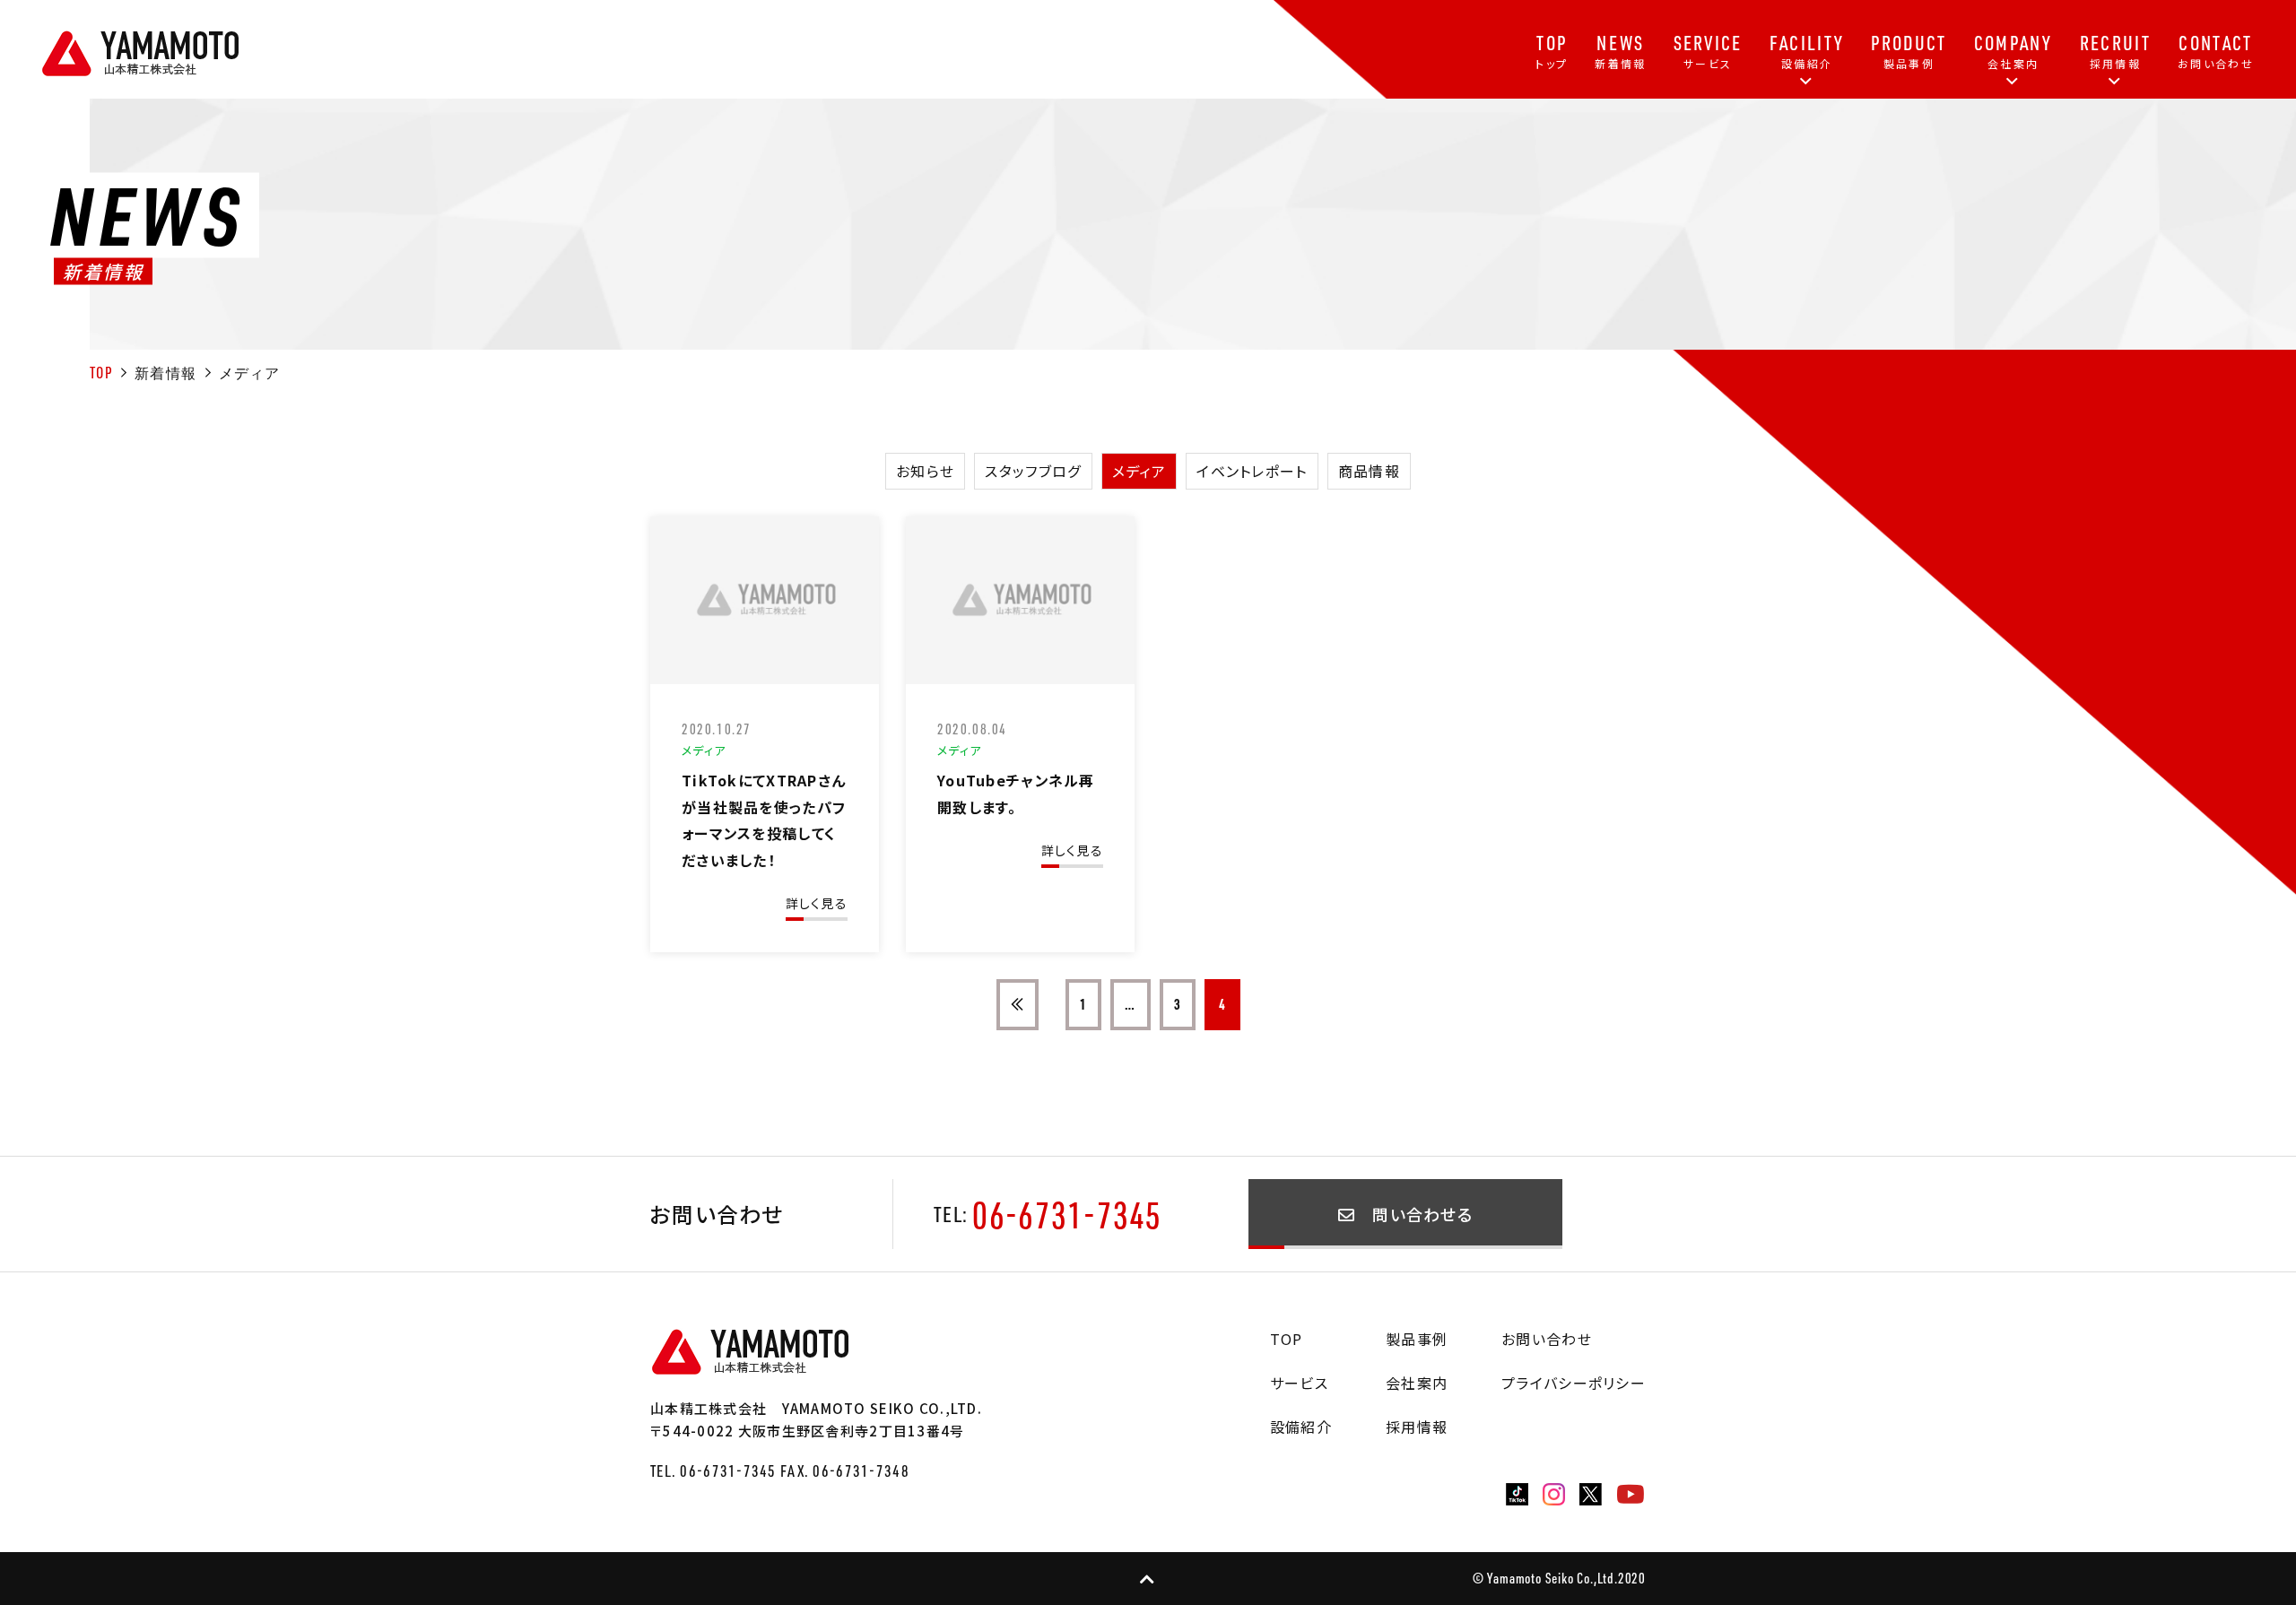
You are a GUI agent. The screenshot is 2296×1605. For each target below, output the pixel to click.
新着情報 (165, 373)
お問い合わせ (1547, 1339)
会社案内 (1417, 1383)
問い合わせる (1414, 1214)
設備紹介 (1301, 1427)
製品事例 (1417, 1339)
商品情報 (1369, 471)
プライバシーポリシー (1574, 1383)
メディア (1139, 471)
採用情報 (1417, 1427)
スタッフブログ (1033, 471)
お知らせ (925, 471)
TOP (101, 372)
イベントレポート (1252, 471)
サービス (1299, 1383)
